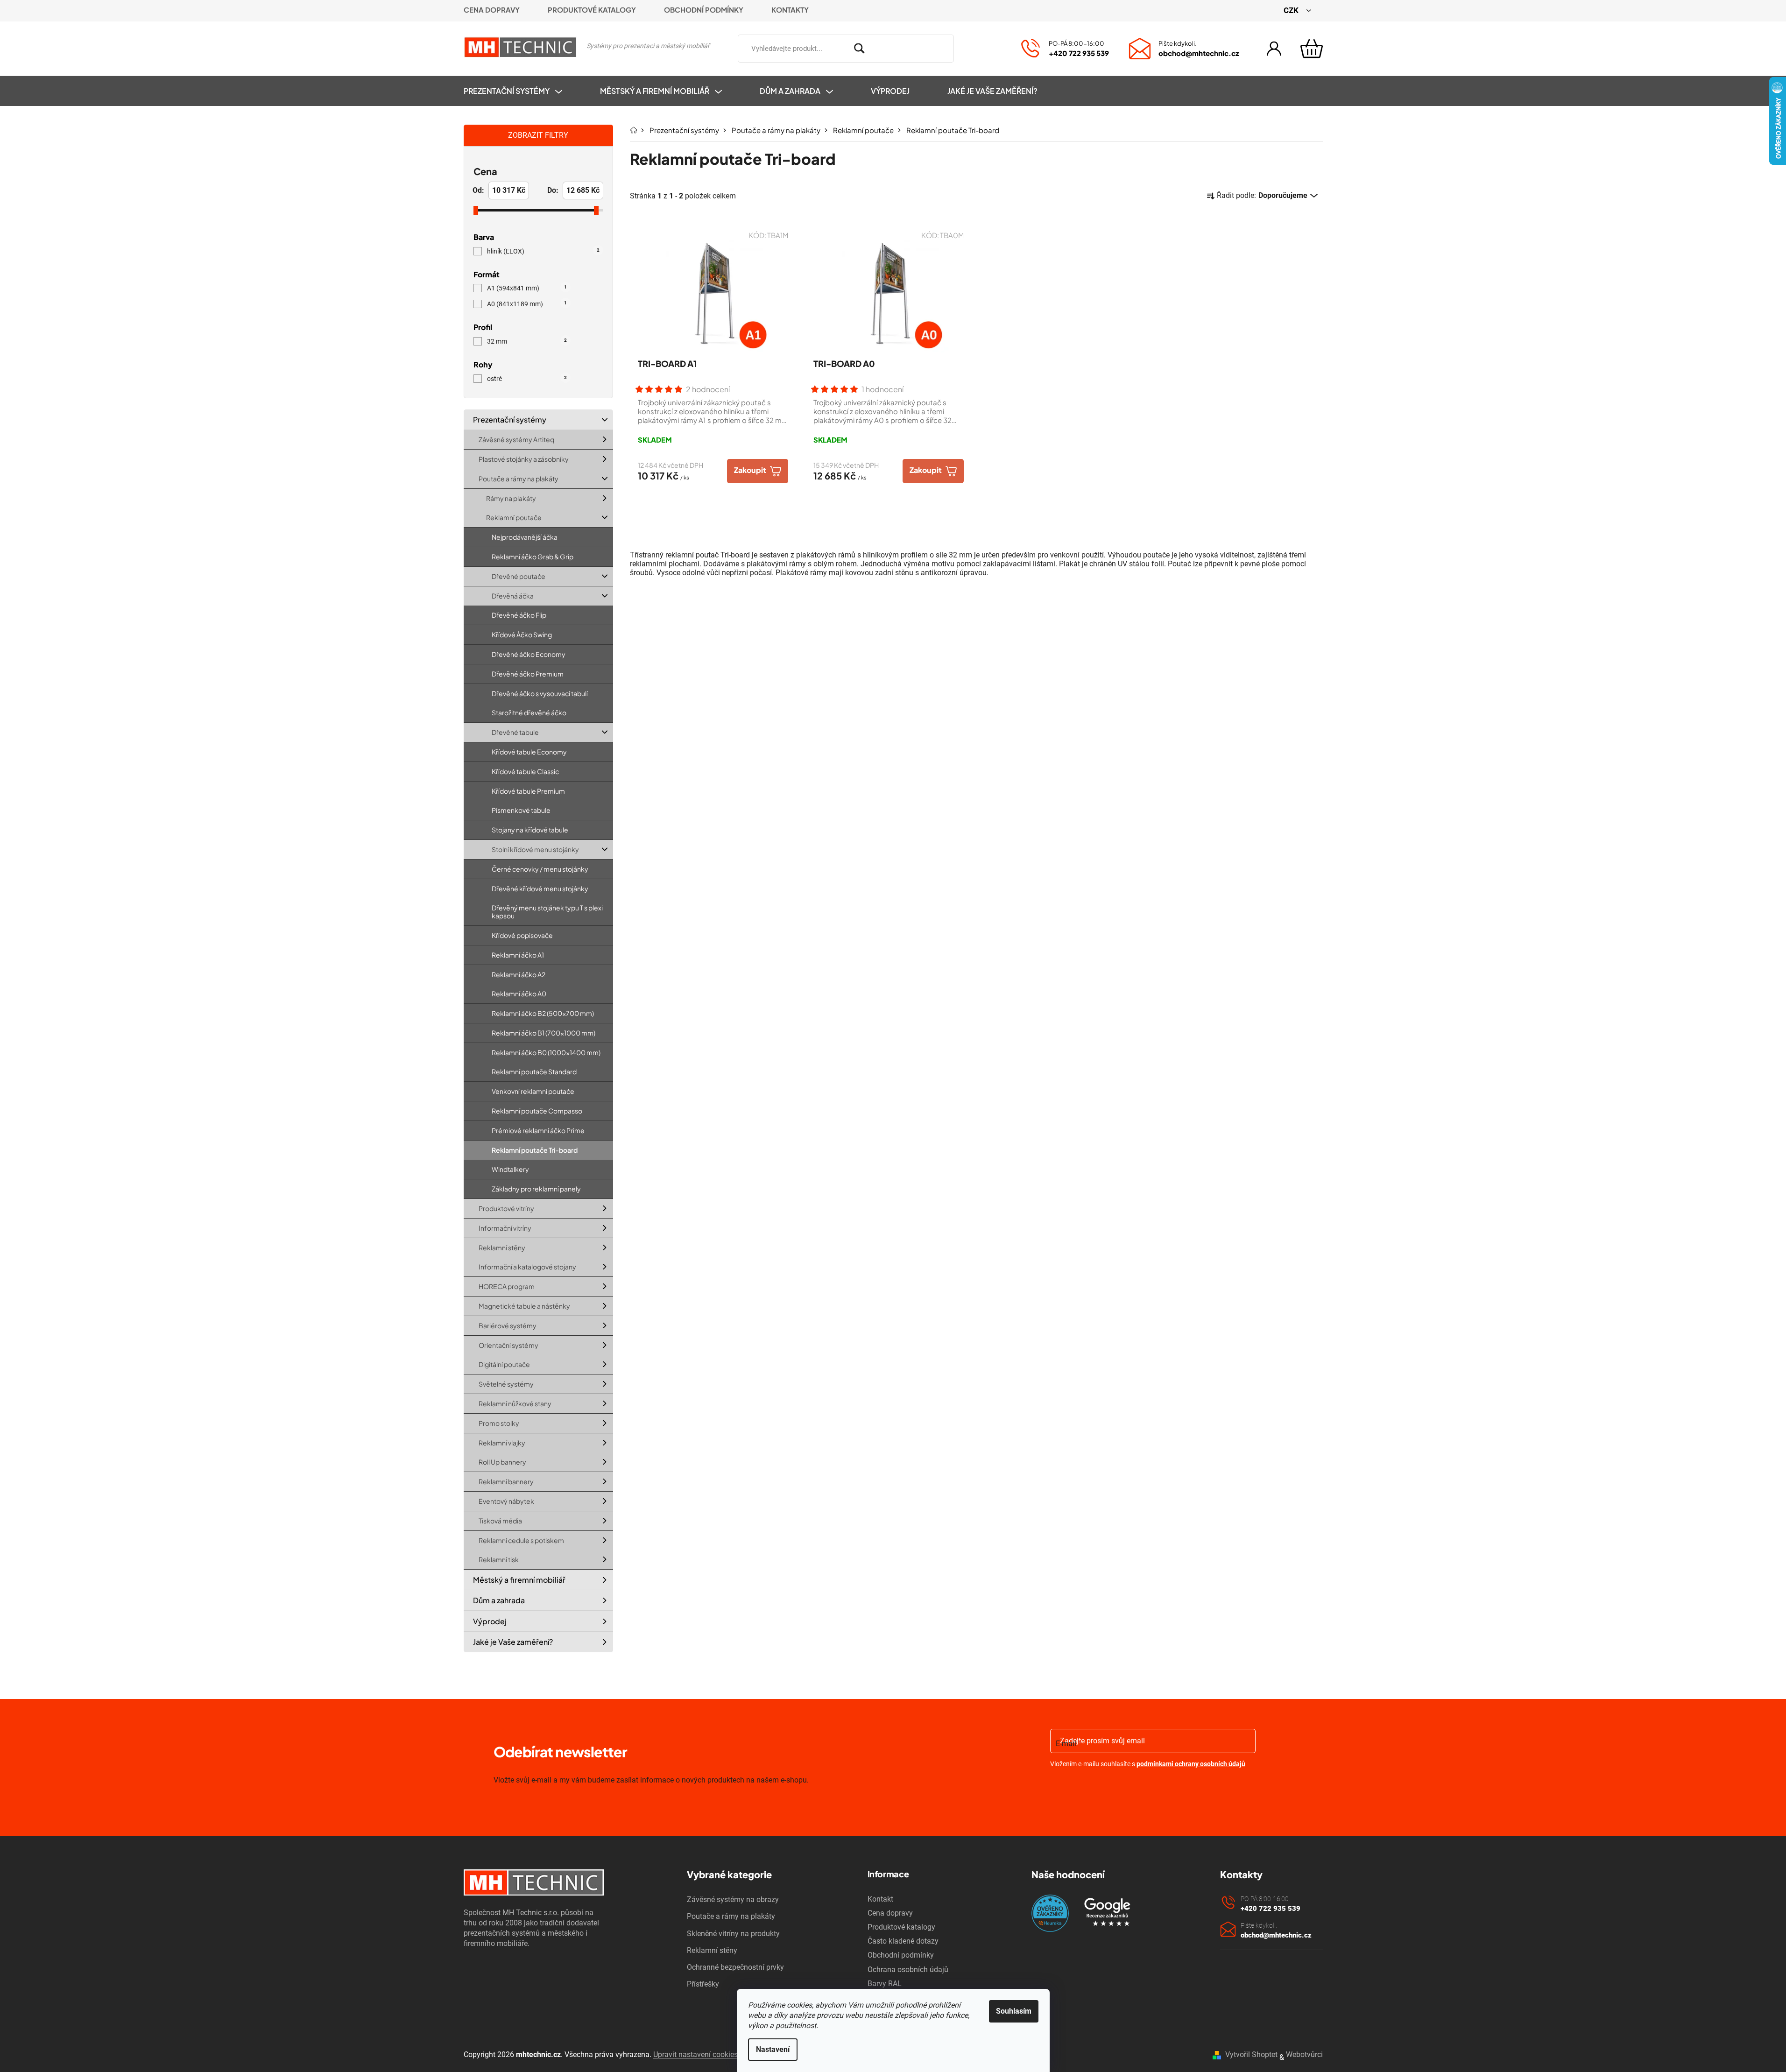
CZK (1292, 10)
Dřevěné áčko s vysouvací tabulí (540, 693)
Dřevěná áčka (513, 595)
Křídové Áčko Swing (522, 634)
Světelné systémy (506, 1384)
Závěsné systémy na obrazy (733, 1899)
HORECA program (507, 1286)
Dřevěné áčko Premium (528, 674)
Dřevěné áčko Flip (519, 615)
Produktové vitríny (506, 1208)
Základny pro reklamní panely (536, 1189)
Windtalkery (510, 1169)
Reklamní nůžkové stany (515, 1403)
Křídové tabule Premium (528, 790)
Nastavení (773, 2049)
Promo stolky (499, 1423)
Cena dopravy (492, 10)
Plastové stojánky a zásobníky (524, 459)
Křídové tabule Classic (525, 771)
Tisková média (500, 1521)
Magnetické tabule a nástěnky (524, 1306)
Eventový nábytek (506, 1501)
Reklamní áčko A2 (519, 974)
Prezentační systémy (510, 419)
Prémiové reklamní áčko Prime (538, 1130)
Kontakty (790, 10)
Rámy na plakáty (511, 498)
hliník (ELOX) (543, 251)
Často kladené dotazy (903, 1941)
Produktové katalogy (592, 10)
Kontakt (880, 1899)
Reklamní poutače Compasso (537, 1111)
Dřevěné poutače (519, 576)
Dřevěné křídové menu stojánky (540, 888)
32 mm (527, 341)
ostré (527, 379)
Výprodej (490, 1621)
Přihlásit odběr (1104, 1788)
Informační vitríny (505, 1228)
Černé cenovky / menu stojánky (540, 869)
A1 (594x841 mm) (527, 288)
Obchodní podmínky (704, 10)
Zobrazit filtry (538, 135)
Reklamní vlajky (502, 1442)
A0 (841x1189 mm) (527, 304)
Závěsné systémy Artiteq (516, 439)
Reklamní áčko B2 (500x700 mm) (543, 1013)
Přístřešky (703, 1984)
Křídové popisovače (522, 935)
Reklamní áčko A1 (518, 955)
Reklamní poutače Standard (534, 1071)
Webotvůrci (1304, 2054)
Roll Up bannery (502, 1462)
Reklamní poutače (514, 517)
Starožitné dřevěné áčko (529, 712)
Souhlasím (1014, 2011)
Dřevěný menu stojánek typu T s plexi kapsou (547, 912)
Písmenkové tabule (521, 810)
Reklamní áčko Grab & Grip (533, 557)
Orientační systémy (508, 1345)
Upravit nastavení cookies (695, 2054)
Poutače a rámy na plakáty (519, 479)
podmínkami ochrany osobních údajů (1191, 1764)
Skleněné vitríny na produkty (733, 1934)
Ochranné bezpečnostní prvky (735, 1967)
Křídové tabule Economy (529, 752)
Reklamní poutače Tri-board (535, 1150)
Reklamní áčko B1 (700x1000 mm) (544, 1033)
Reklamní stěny (502, 1247)
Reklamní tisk (499, 1559)
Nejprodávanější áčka (525, 537)
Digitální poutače (504, 1364)
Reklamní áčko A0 (519, 994)
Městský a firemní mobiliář (519, 1580)
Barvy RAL (885, 1984)
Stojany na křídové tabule (530, 830)
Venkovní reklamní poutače (533, 1091)
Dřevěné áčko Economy (529, 654)
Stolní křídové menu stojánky (535, 849)
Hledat (967, 47)
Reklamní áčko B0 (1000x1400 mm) (546, 1052)
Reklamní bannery (506, 1481)
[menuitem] (522, 91)
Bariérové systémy (508, 1325)
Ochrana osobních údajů (908, 1970)
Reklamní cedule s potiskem (521, 1540)
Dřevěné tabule (515, 732)
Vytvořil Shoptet (1251, 2054)
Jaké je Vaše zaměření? (513, 1642)
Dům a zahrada (499, 1600)
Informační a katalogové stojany (527, 1267)
